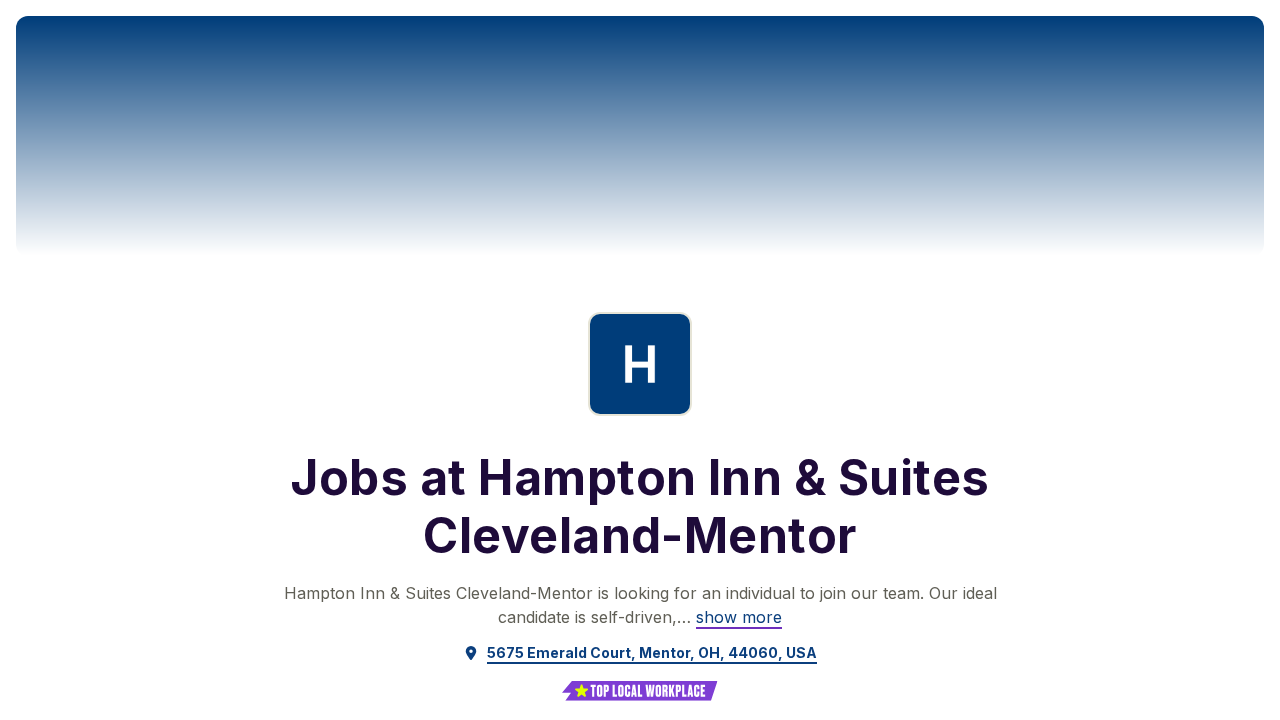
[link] (739, 617)
